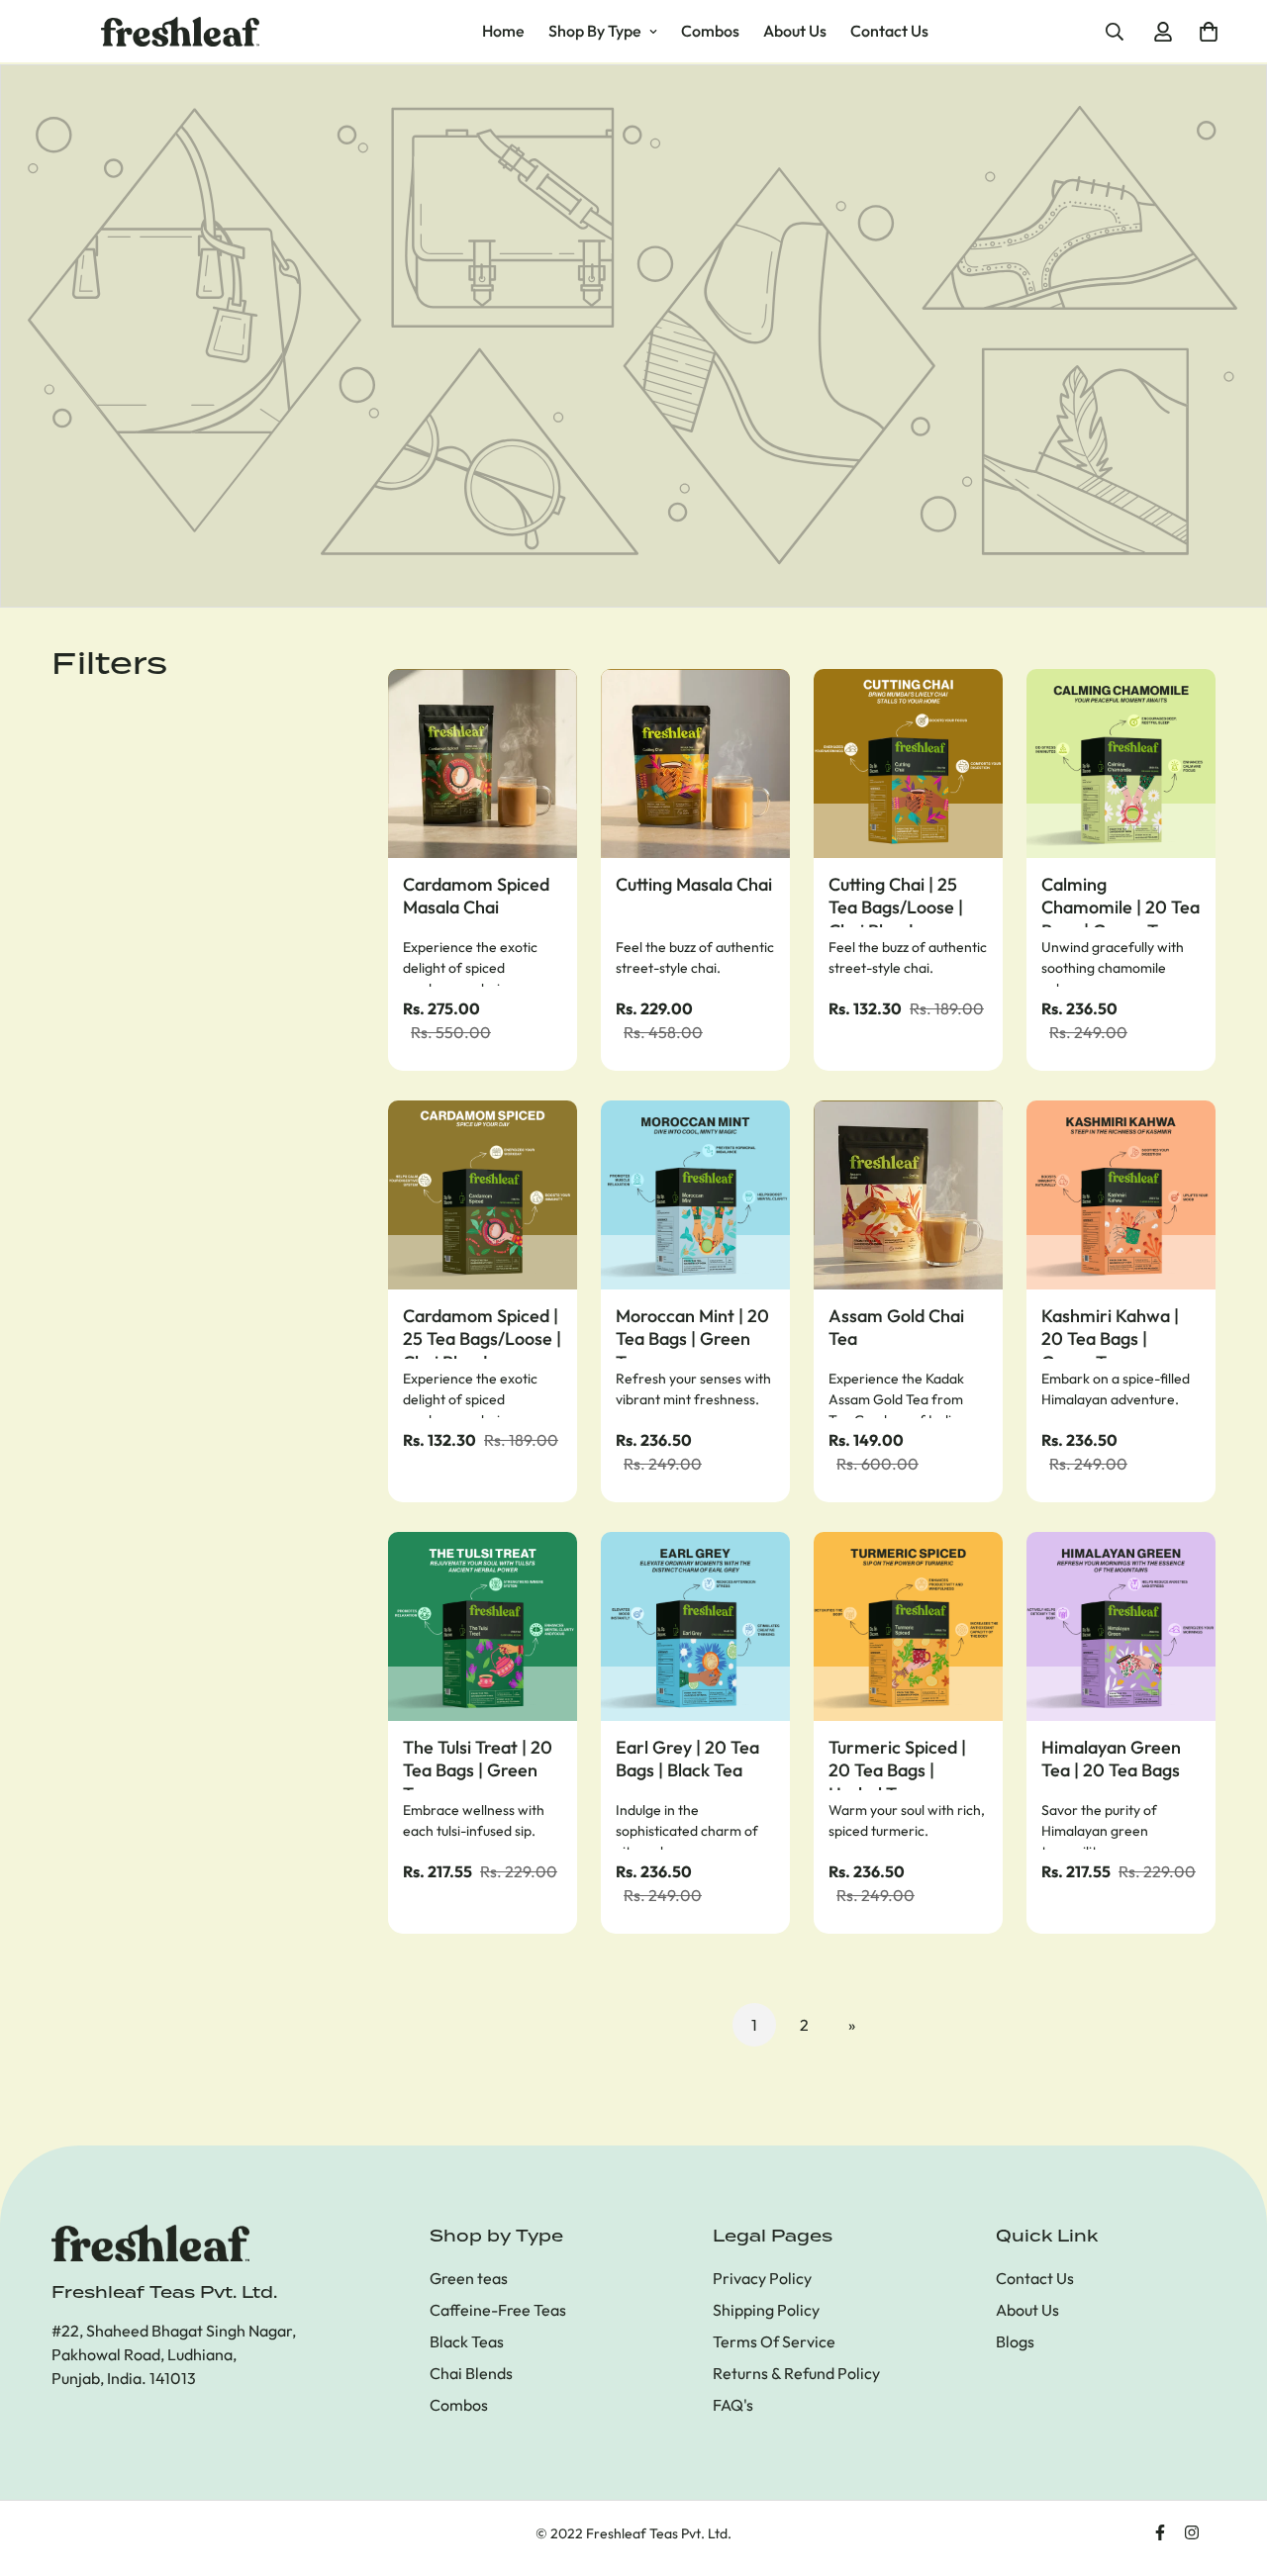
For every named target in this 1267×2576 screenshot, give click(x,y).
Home (503, 31)
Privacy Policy (762, 2278)
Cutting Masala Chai (694, 884)
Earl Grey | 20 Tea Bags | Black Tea (687, 1759)
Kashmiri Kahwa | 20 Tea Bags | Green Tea (1110, 1332)
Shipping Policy (766, 2310)
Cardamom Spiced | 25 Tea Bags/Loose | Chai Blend (482, 1332)
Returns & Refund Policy (796, 2373)
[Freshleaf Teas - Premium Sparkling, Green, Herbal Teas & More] (180, 32)
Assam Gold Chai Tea (896, 1327)
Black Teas (467, 2341)
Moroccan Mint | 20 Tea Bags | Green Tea (692, 1332)
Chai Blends (471, 2373)
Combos (710, 31)
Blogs (1015, 2341)
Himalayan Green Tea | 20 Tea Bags (1111, 1759)
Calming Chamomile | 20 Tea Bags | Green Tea (1121, 900)
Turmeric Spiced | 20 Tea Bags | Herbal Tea (897, 1763)
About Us (795, 31)
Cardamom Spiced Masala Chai (476, 896)
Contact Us (889, 31)
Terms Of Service (774, 2341)
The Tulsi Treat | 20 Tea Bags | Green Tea (478, 1763)
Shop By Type (595, 31)
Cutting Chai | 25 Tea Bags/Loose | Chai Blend (896, 900)
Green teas (469, 2278)
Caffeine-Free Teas (498, 2310)
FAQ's (733, 2405)
